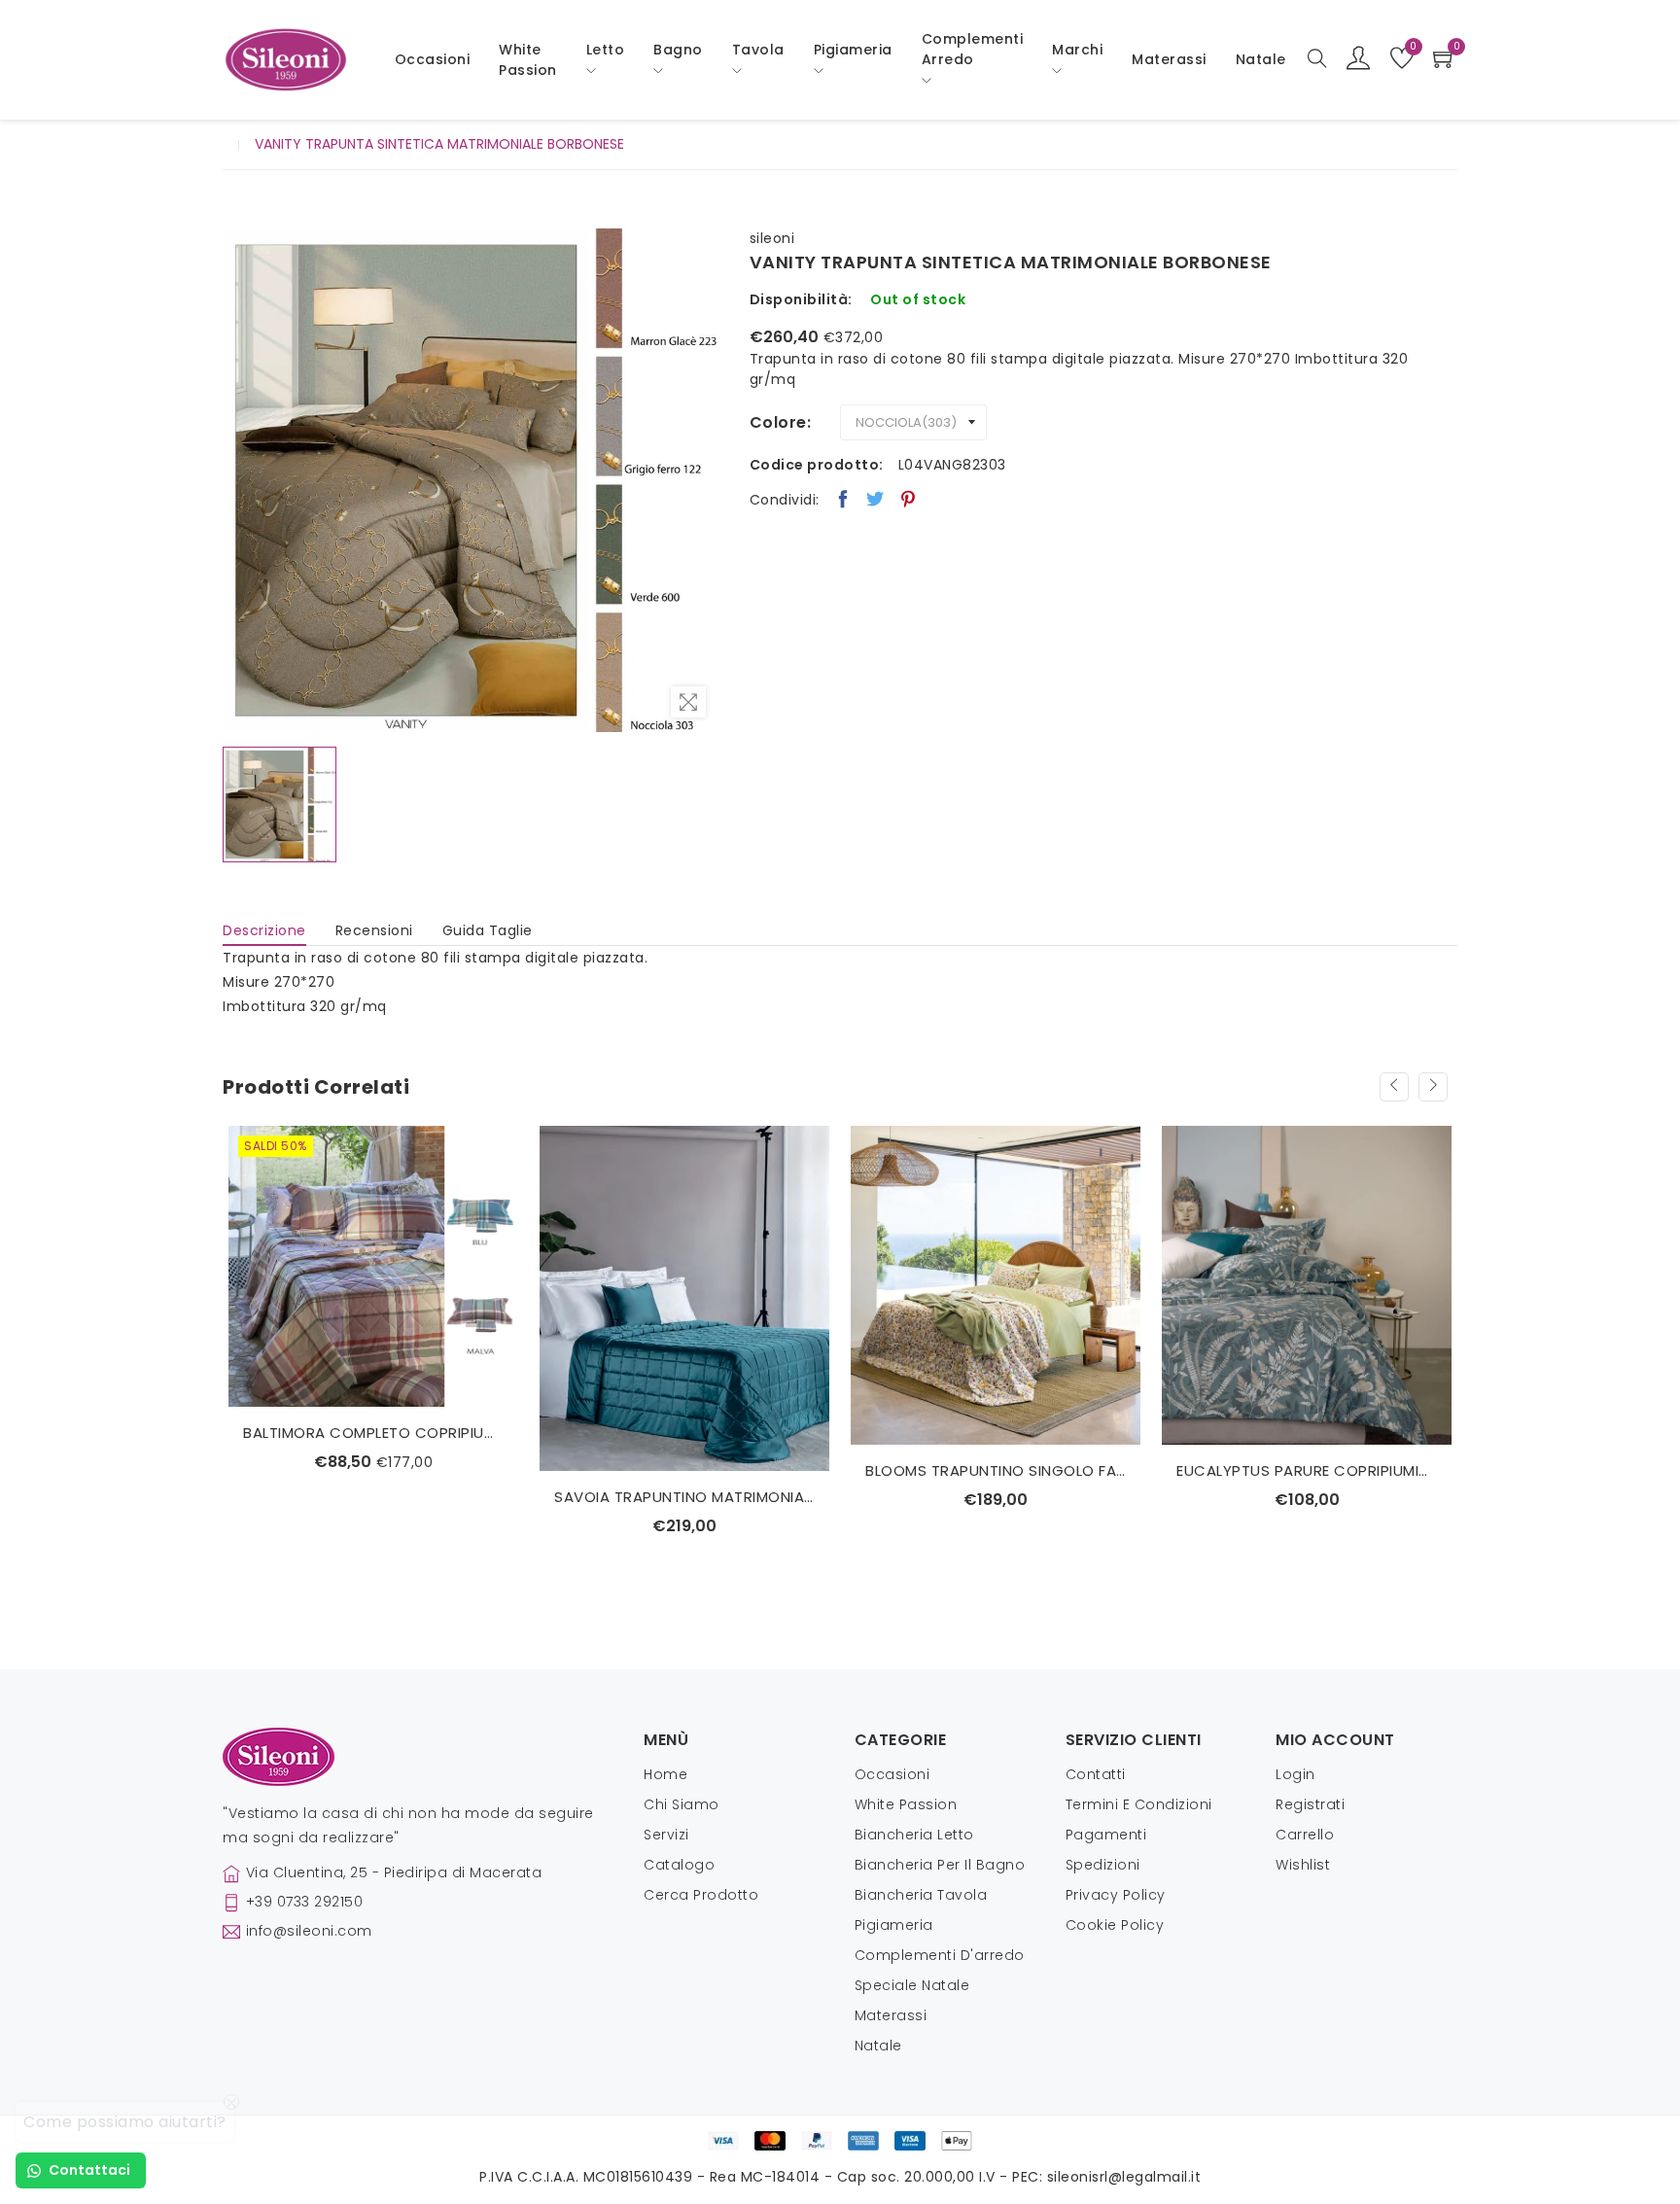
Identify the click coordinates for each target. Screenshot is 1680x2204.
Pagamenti (1106, 1835)
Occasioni (433, 59)
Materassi (1169, 59)
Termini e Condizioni (1139, 1804)
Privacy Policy (1116, 1895)
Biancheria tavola (921, 1895)
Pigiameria (894, 1925)
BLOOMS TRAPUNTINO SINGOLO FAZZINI (684, 1470)
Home (665, 1774)
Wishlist (1303, 1865)
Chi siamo (682, 1804)
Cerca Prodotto (701, 1895)
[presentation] (1394, 1087)
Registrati (1310, 1804)
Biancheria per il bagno (940, 1865)
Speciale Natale (912, 1985)
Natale (878, 2046)
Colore (778, 422)
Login (1295, 1774)
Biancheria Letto (914, 1835)
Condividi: (785, 500)
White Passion (528, 60)
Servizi (666, 1835)
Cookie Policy (1115, 1925)
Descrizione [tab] (264, 930)
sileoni (772, 238)
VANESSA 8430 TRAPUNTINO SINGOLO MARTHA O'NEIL (1307, 1470)
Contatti (1096, 1774)
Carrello (1305, 1835)
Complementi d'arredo (940, 1955)
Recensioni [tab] (374, 930)
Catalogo (679, 1865)
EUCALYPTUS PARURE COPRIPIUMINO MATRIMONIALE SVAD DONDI (996, 1470)
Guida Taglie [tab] (488, 930)
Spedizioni (1103, 1865)
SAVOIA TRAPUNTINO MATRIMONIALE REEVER (373, 1497)
